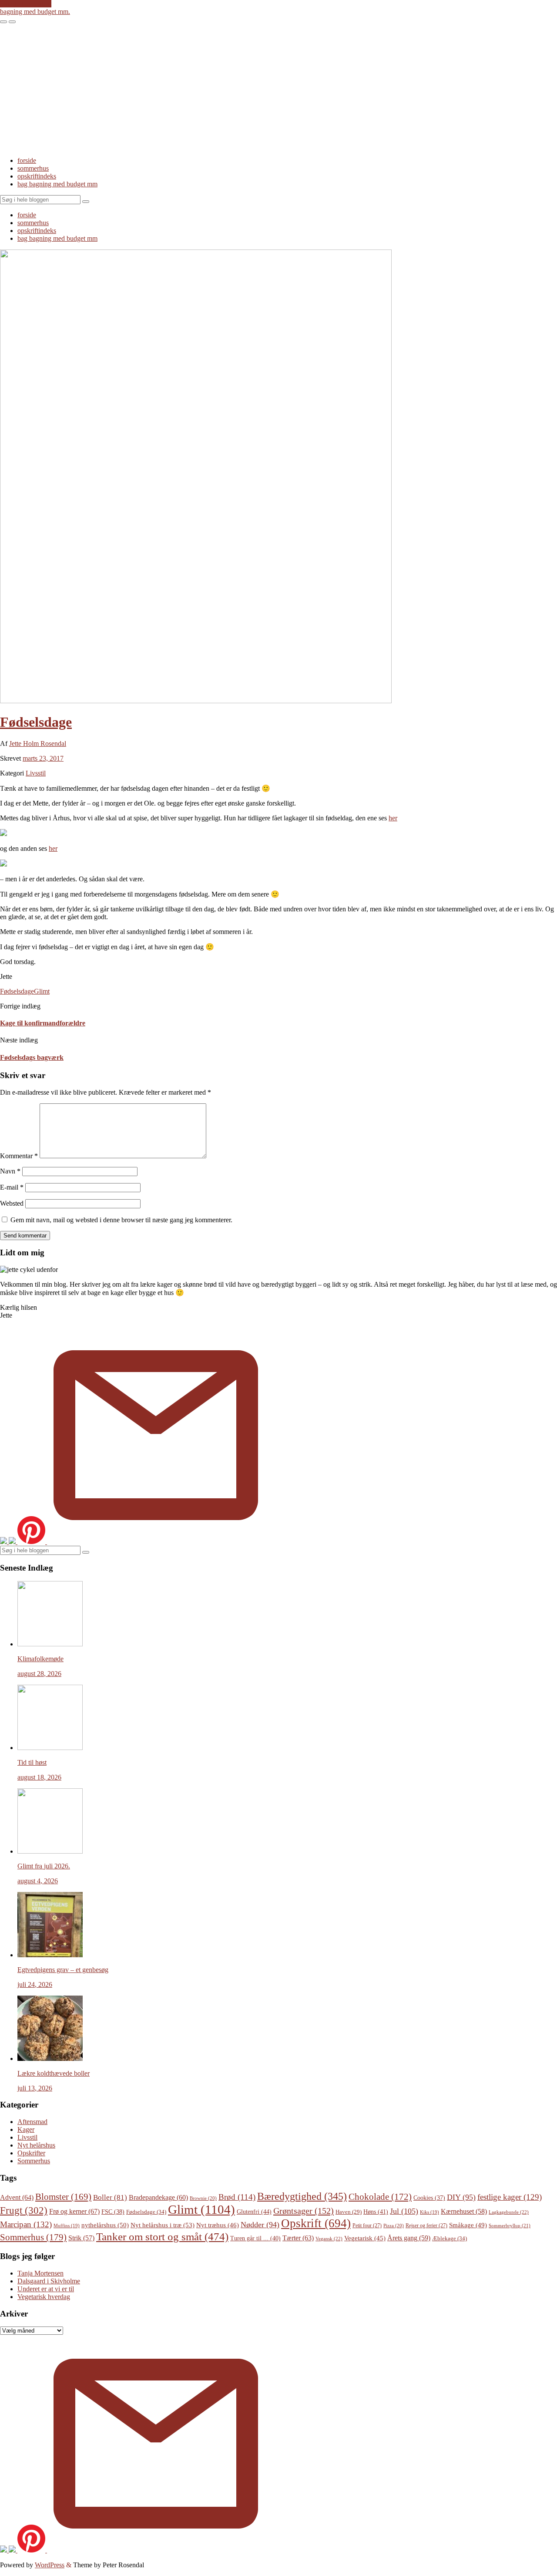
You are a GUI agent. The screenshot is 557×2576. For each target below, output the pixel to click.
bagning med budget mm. (35, 12)
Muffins (67, 2226)
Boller (110, 2197)
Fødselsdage (36, 722)
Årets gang (409, 2238)
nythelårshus (105, 2225)
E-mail (12, 1187)
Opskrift (316, 2223)
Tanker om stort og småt (162, 2237)
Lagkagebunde (509, 2212)
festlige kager (510, 2197)
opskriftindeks (37, 176)
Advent (17, 2197)
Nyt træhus (218, 2225)
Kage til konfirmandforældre (43, 1023)
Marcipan (26, 2224)
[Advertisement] (278, 89)
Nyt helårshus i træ (163, 2225)
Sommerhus (34, 2161)
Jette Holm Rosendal (38, 743)
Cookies (429, 2198)
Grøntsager (304, 2211)
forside (27, 160)
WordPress (50, 2565)
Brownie (203, 2198)
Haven (349, 2212)
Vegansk (329, 2239)
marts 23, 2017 (43, 758)
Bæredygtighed (302, 2196)
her (393, 818)
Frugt (24, 2210)
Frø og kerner (74, 2211)
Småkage (468, 2225)
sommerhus (33, 168)
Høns (376, 2212)
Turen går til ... (255, 2238)
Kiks (429, 2212)
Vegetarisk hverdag (44, 2297)
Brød (237, 2197)
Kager (26, 2129)
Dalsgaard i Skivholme (49, 2281)
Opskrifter (31, 2153)
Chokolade (380, 2197)
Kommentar (19, 1156)
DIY (461, 2197)
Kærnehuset (464, 2211)
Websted (12, 1203)
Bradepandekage (158, 2197)
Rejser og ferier (426, 2225)
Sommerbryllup (510, 2225)
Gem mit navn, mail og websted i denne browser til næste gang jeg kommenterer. (121, 1220)
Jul (404, 2211)
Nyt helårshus (36, 2145)
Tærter (298, 2238)
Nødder (260, 2225)
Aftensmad (32, 2122)
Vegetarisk (365, 2238)
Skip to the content (26, 4)
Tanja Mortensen (40, 2273)
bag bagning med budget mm (57, 184)
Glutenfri (254, 2212)
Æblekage (450, 2238)
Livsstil (36, 773)
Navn (10, 1171)
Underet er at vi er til (46, 2289)
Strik (81, 2238)
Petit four (367, 2225)
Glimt (42, 991)
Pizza (394, 2225)
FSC (113, 2212)
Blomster (63, 2197)
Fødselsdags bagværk (32, 1057)
